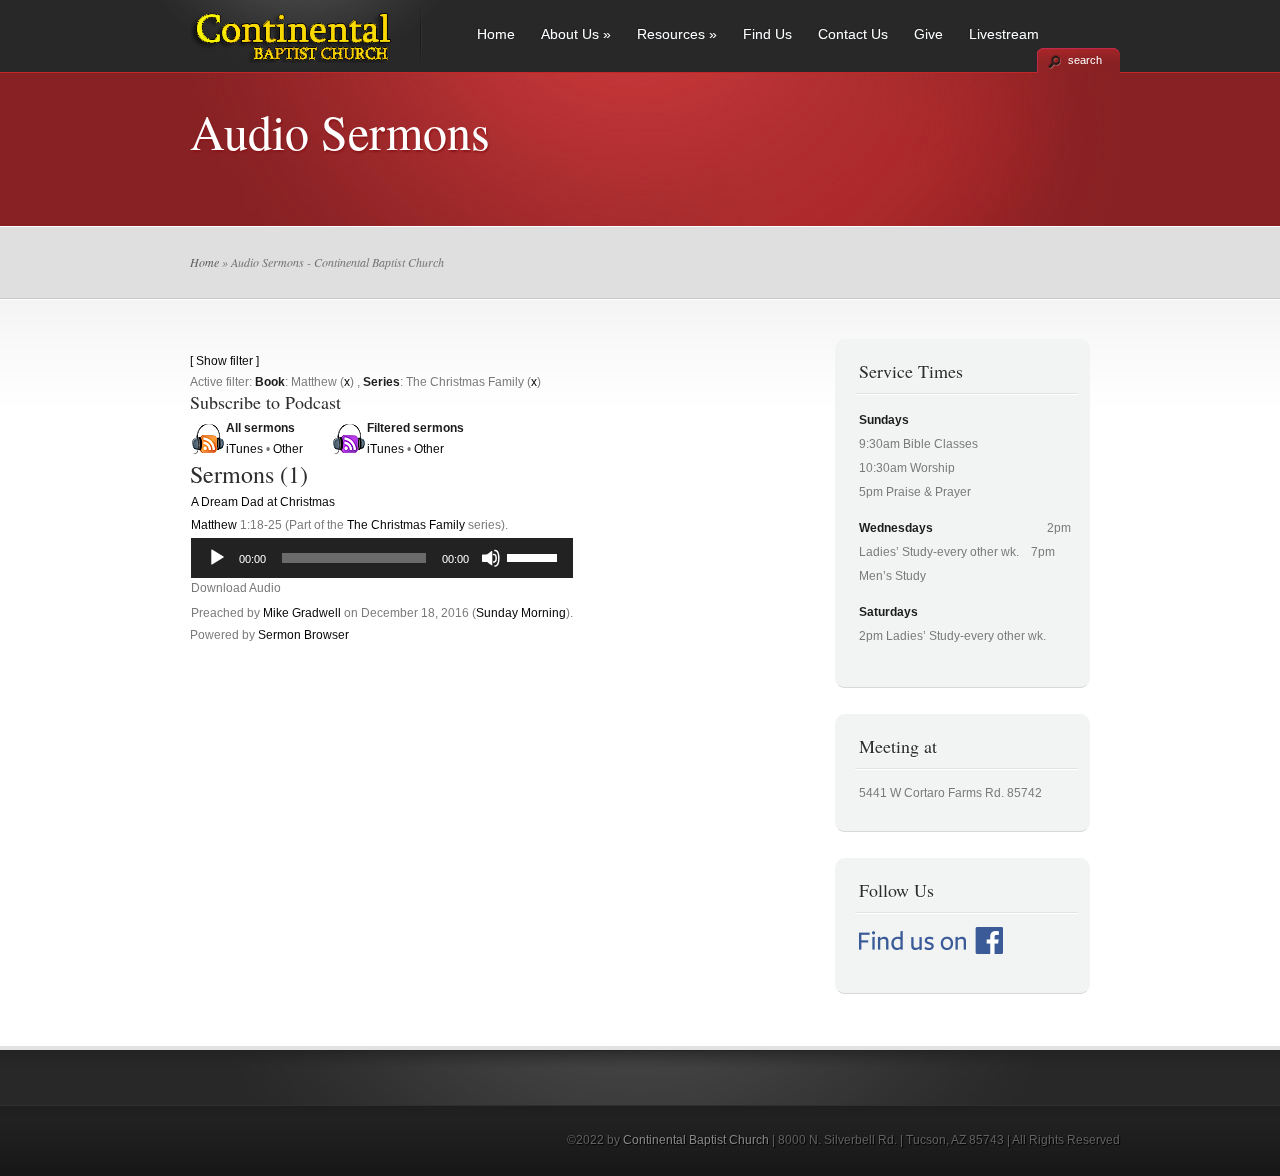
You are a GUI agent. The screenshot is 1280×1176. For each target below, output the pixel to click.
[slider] (535, 556)
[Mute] (491, 558)
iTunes (244, 449)
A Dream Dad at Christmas (263, 502)
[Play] (217, 558)
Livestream (1004, 34)
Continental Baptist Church (696, 1140)
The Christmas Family (406, 525)
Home (496, 34)
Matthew (214, 525)
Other (288, 449)
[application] (382, 558)
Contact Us (853, 34)
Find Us (767, 34)
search (1085, 60)
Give (928, 34)
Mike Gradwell (302, 613)
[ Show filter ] (224, 361)
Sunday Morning (521, 613)
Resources (677, 34)
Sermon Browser (303, 635)
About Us (576, 34)
